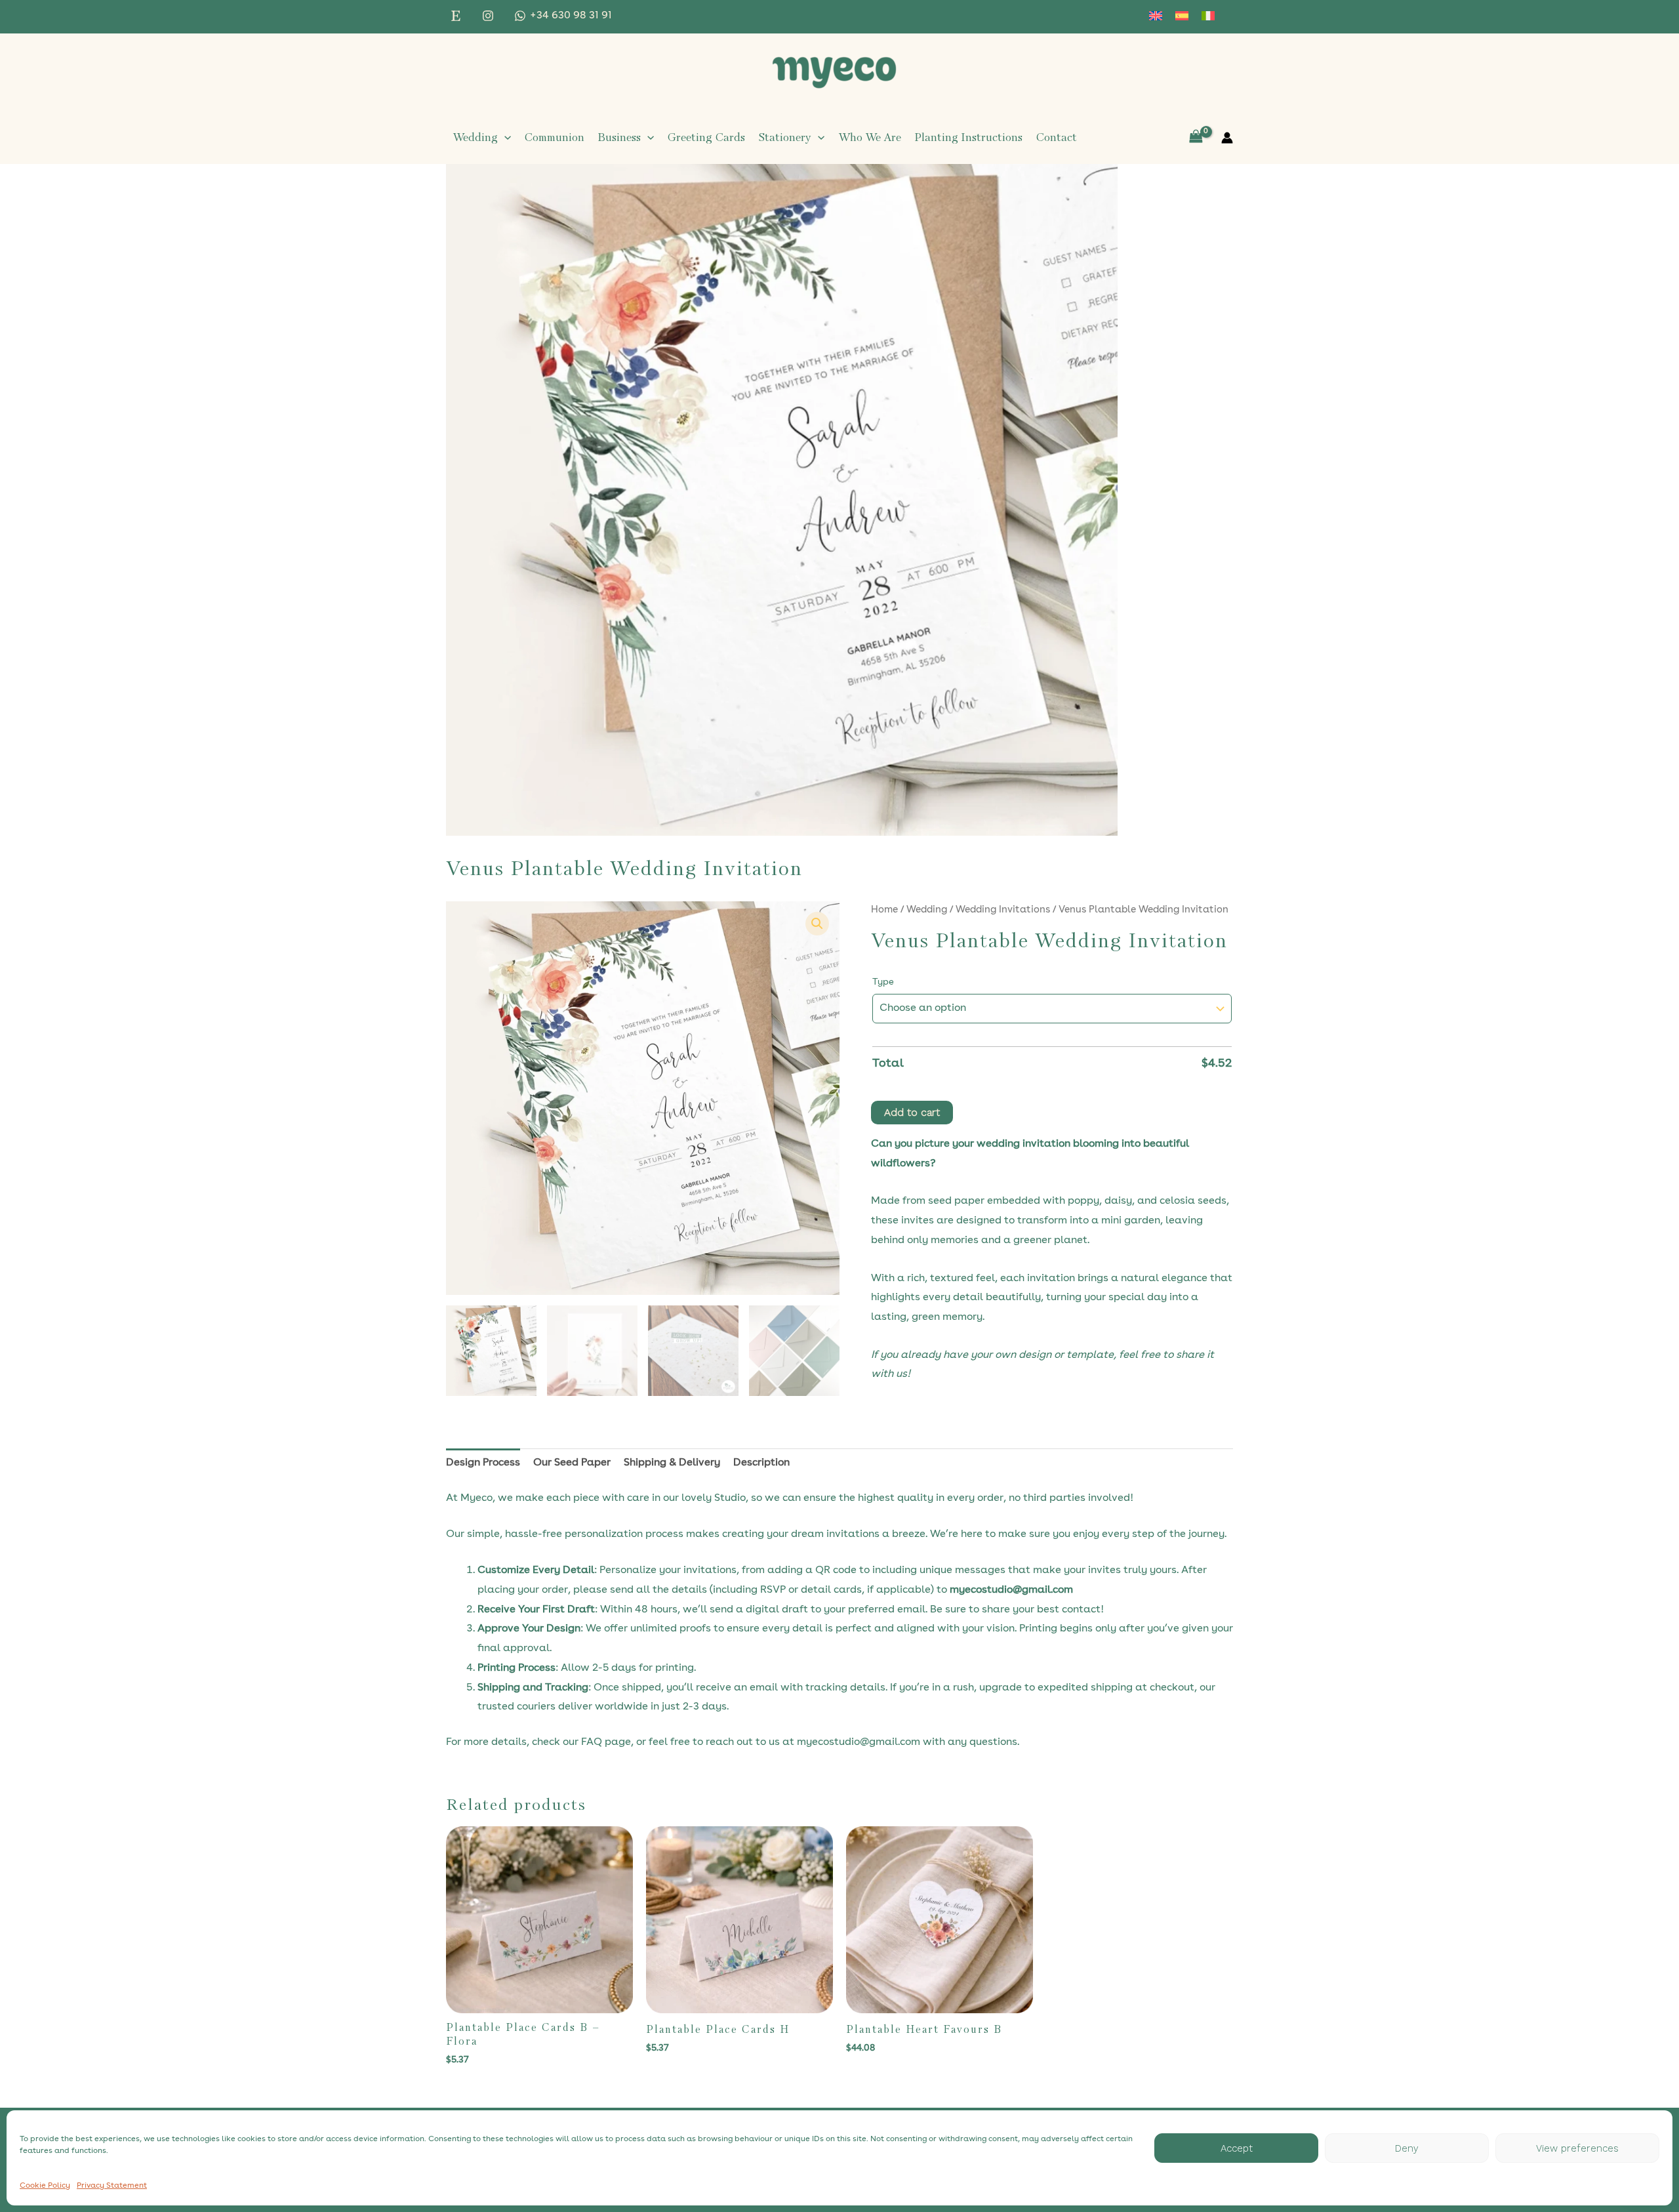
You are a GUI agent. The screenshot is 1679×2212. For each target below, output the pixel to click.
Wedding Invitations (1003, 910)
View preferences (1577, 2148)
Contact (1056, 137)
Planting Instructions (968, 137)
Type (883, 982)
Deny (1407, 2148)
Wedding (475, 137)
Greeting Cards (706, 137)
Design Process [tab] (483, 1463)
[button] (504, 138)
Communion (554, 137)
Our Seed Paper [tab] (572, 1463)
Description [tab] (761, 1463)
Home (884, 910)
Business (619, 137)
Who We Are (870, 137)
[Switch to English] (1156, 16)
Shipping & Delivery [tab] (672, 1463)
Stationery (785, 137)
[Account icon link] (1227, 138)
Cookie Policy (45, 2186)
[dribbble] (458, 16)
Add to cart (912, 1112)
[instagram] (490, 16)
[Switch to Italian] (1208, 16)
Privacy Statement (112, 2186)
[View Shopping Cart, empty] (1196, 137)
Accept (1237, 2148)
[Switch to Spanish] (1182, 16)
